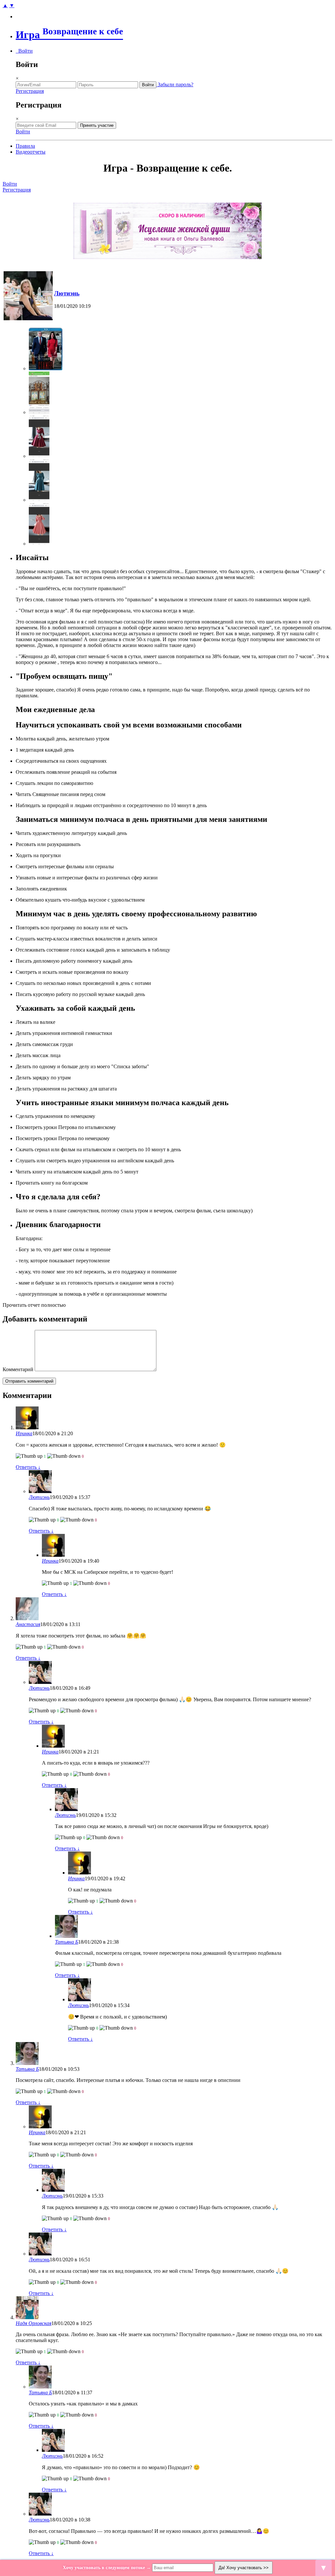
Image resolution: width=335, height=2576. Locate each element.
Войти (24, 51)
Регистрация (30, 91)
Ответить (28, 1467)
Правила (25, 146)
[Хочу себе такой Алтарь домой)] (39, 412)
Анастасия (28, 1624)
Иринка (24, 1433)
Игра (69, 35)
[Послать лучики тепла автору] (29, 1456)
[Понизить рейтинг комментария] (64, 1456)
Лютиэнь (67, 293)
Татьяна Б (67, 1942)
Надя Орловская (34, 2323)
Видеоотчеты (31, 152)
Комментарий (18, 1369)
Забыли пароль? (175, 84)
